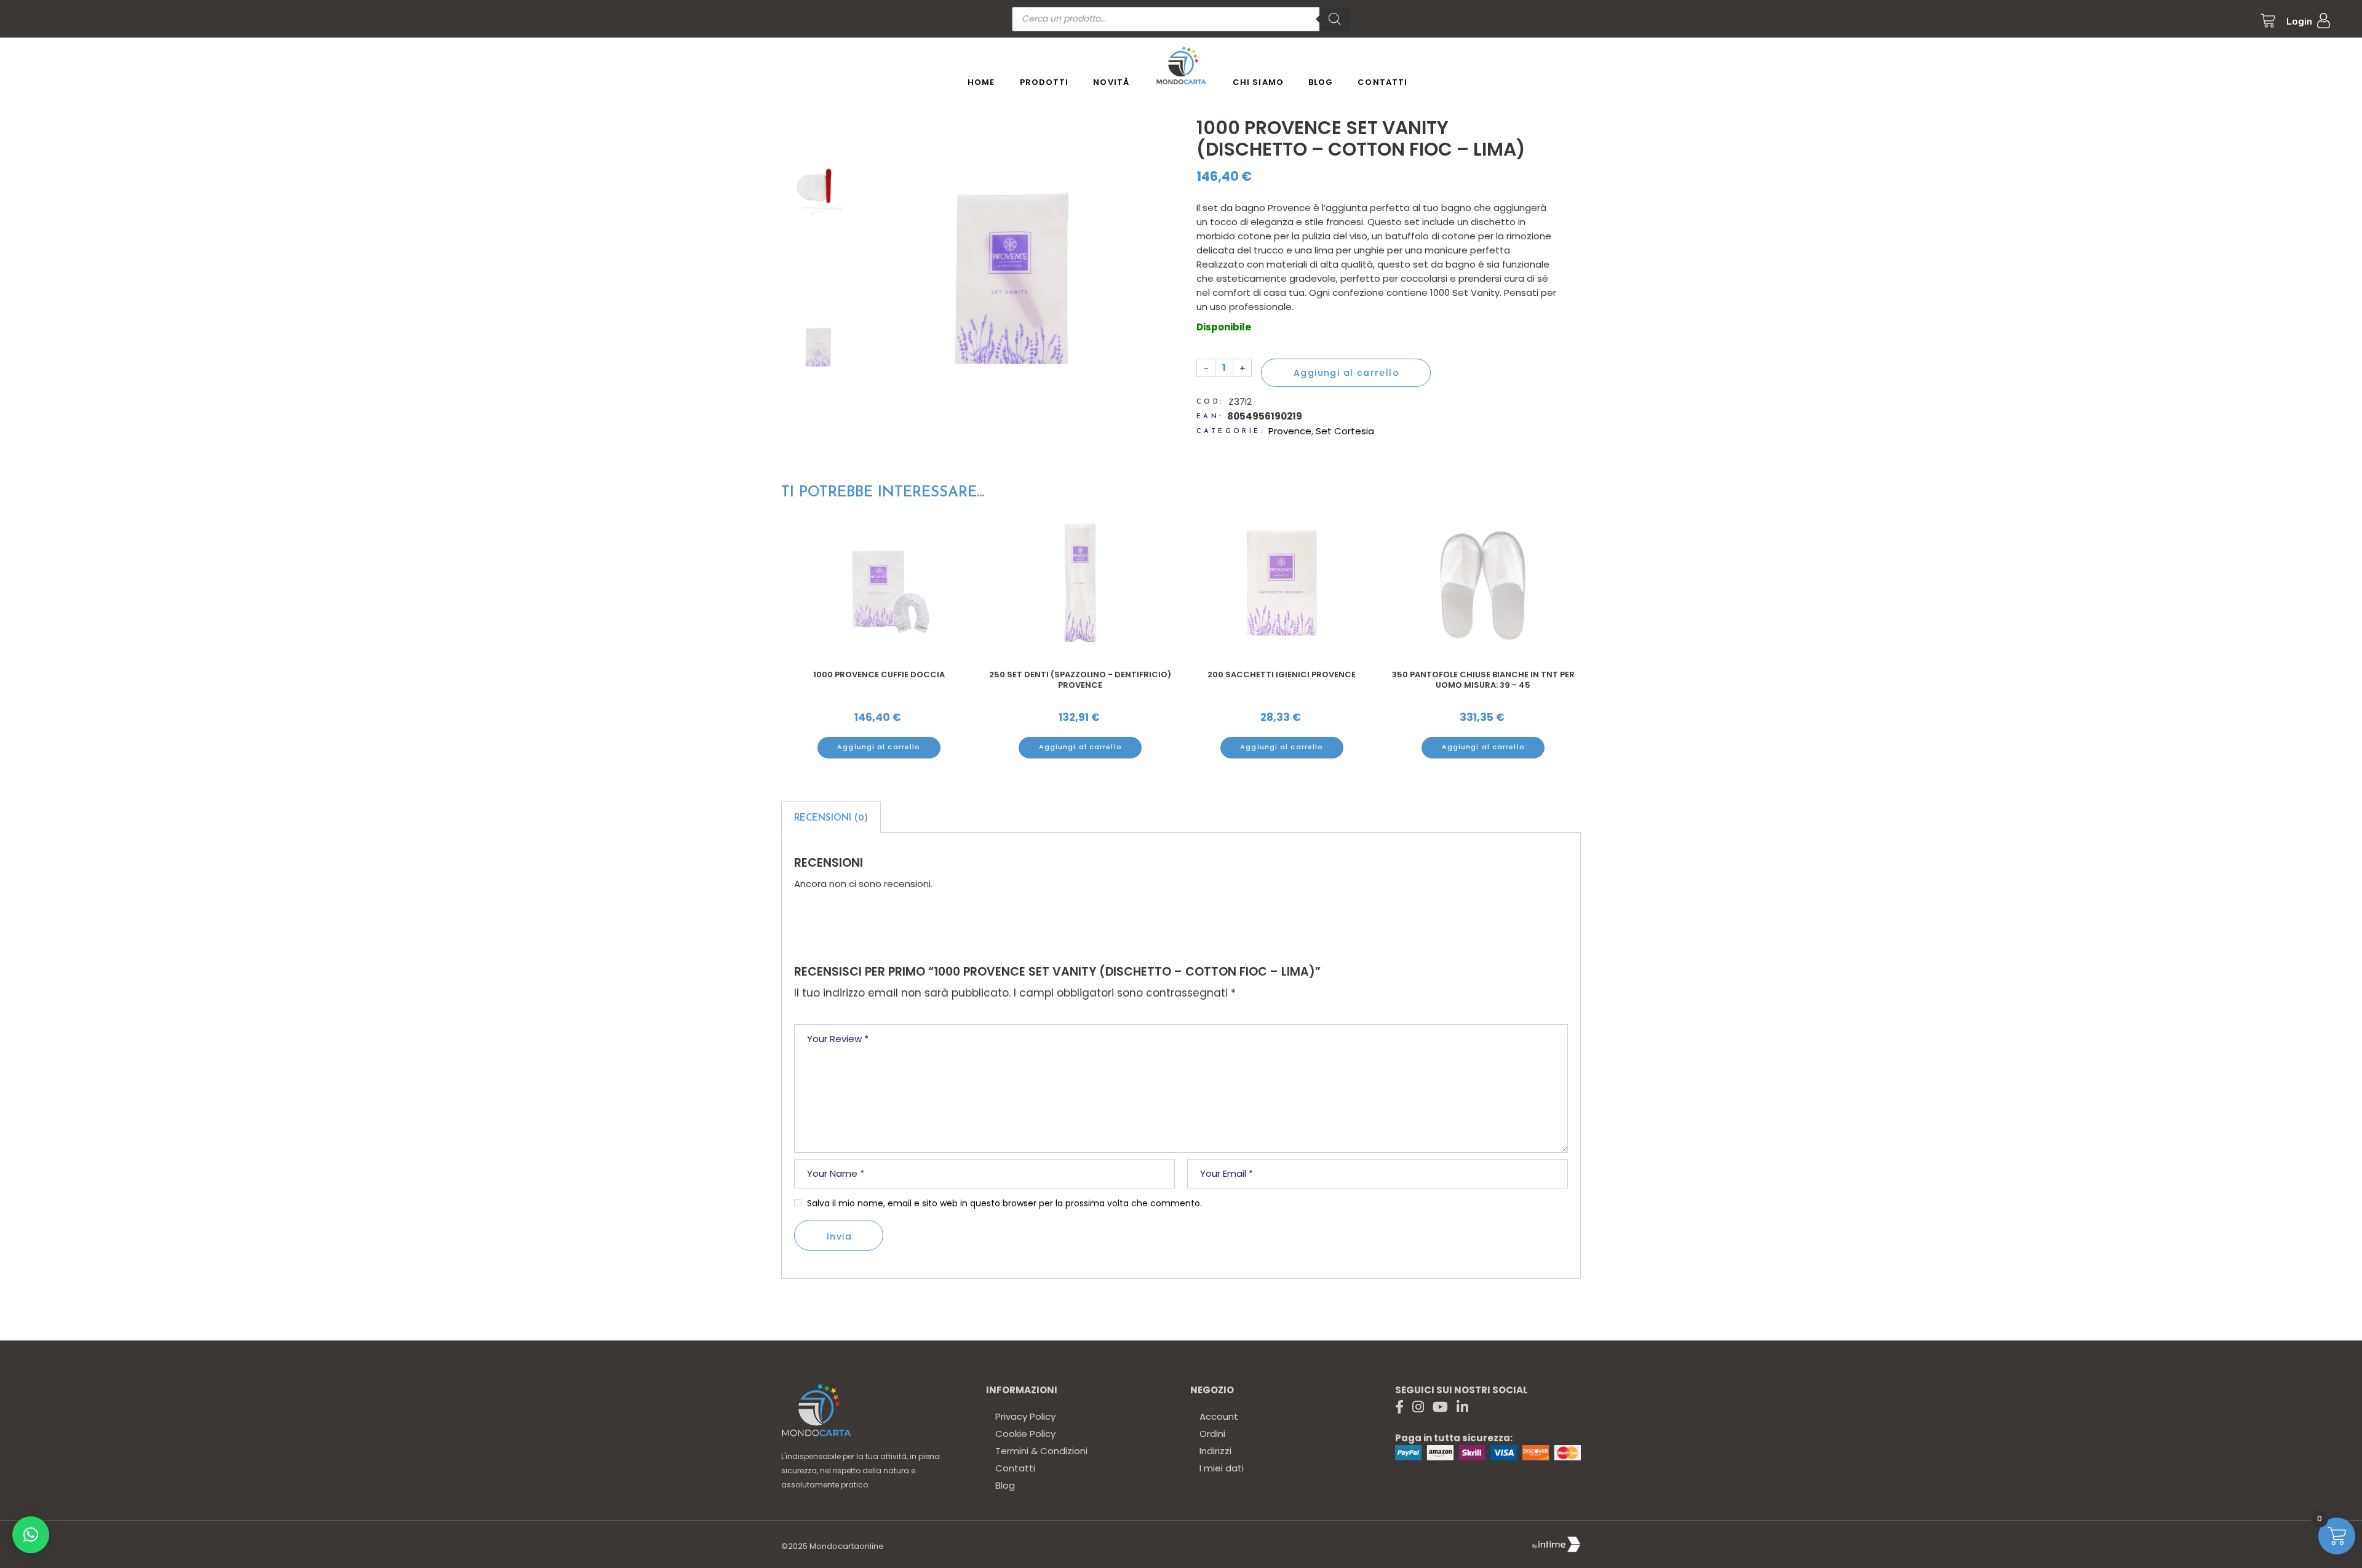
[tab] (831, 817)
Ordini (1212, 1434)
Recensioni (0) (831, 818)
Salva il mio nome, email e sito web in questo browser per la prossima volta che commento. (1004, 1203)
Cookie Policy (1025, 1434)
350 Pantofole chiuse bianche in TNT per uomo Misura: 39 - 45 (1483, 680)
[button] (31, 1535)
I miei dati (1222, 1468)
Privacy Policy (1025, 1416)
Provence (1290, 431)
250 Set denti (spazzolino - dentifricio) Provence (1080, 680)
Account (1219, 1416)
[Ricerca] (1335, 19)
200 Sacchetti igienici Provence (1282, 675)
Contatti (1015, 1468)
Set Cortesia (1345, 431)
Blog (1005, 1485)
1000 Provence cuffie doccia (879, 675)
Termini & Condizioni (1041, 1451)
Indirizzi (1215, 1451)
